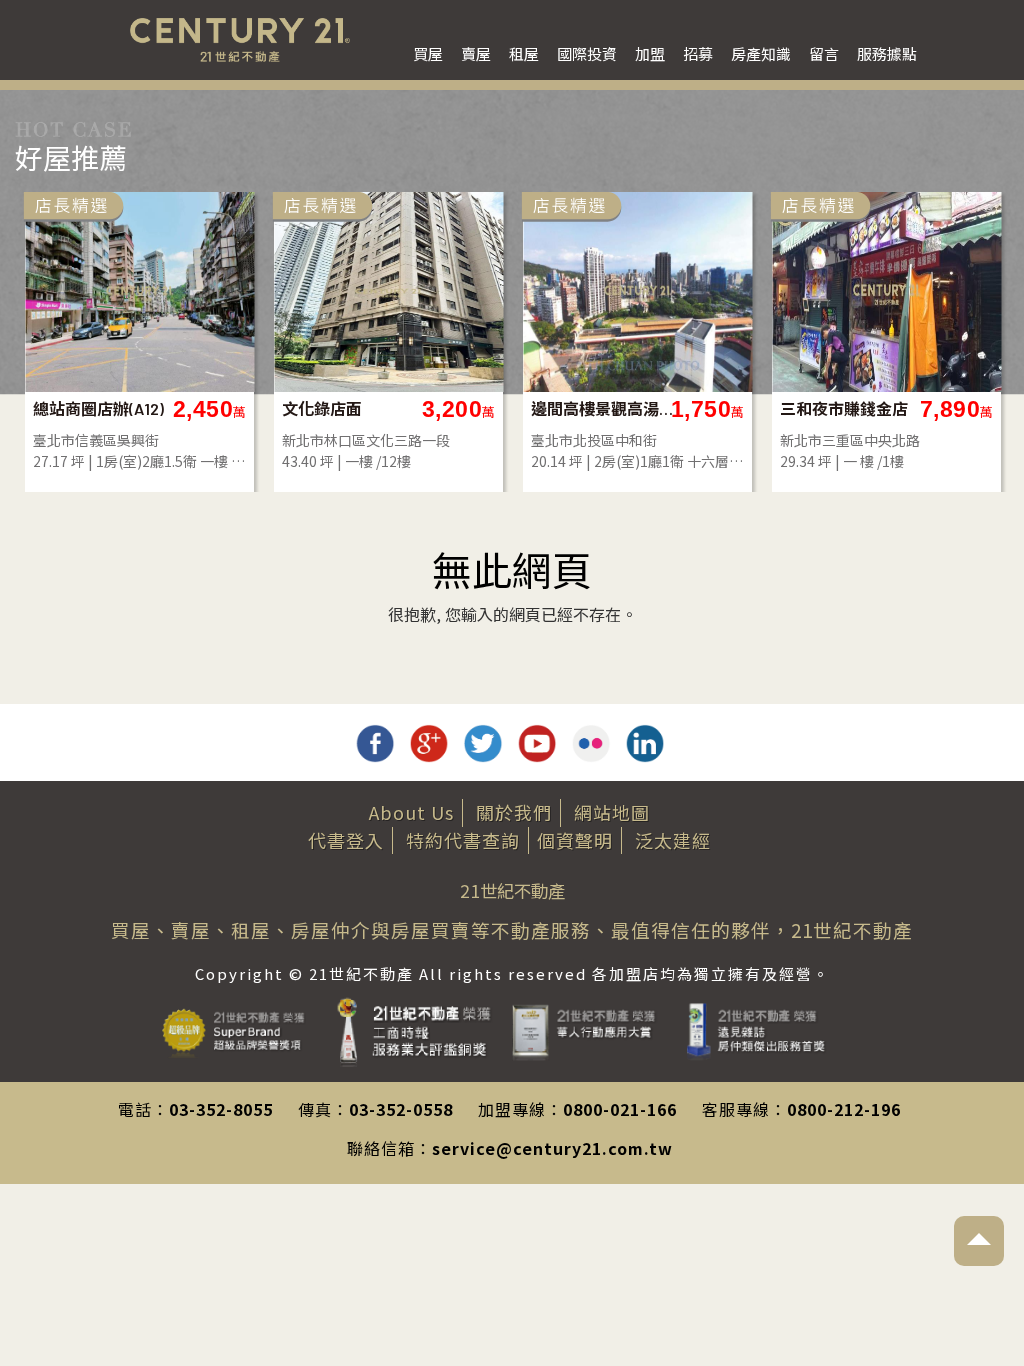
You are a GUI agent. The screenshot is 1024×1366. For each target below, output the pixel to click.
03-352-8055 (221, 1109)
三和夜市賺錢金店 (844, 408)
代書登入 (346, 840)
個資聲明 (575, 840)
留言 (824, 53)
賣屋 (476, 53)
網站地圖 (612, 812)
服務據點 (887, 53)
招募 (698, 53)
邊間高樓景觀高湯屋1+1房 (603, 408)
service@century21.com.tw (552, 1148)
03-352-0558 (401, 1109)
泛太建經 (673, 840)
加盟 (650, 53)
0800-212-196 (844, 1109)
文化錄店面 (322, 408)
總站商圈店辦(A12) (98, 408)
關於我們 (514, 812)
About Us (411, 812)
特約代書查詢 (463, 840)
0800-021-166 (620, 1109)
